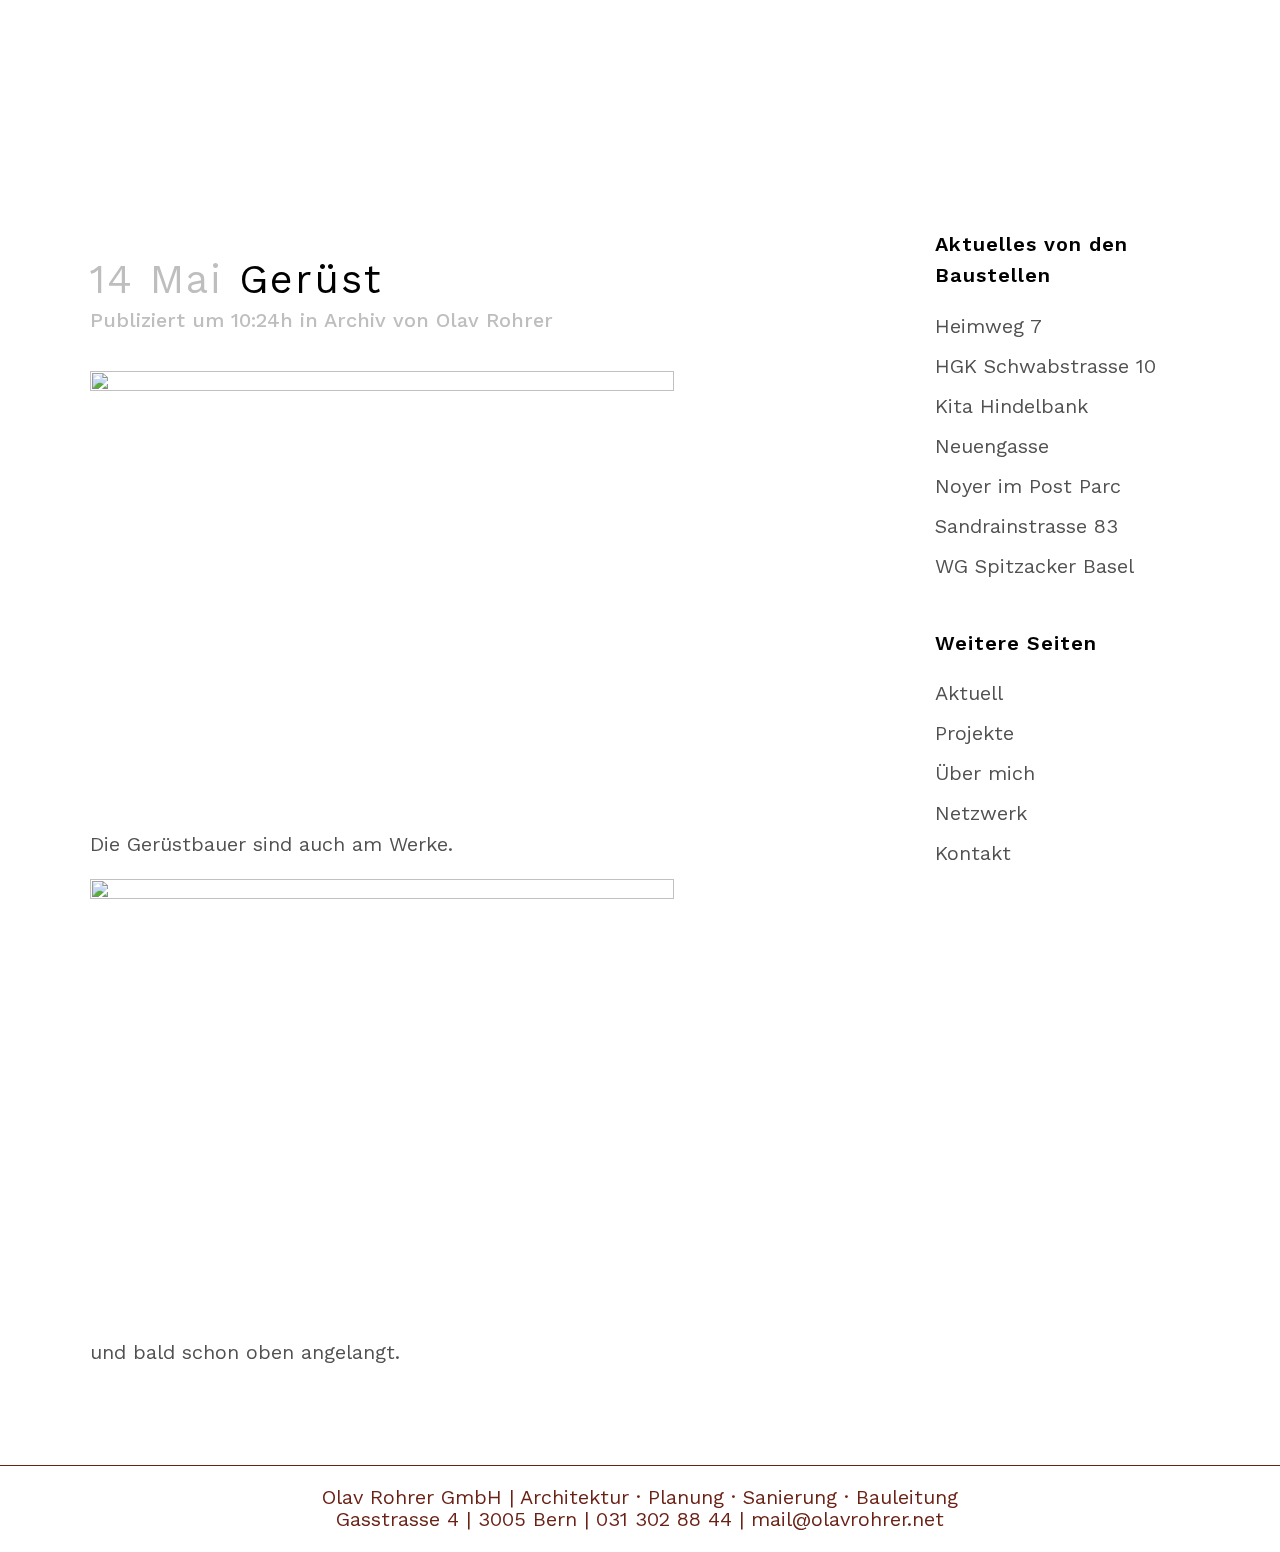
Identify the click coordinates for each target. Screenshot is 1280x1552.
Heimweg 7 (988, 326)
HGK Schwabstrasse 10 (1045, 366)
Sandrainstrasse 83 (1026, 526)
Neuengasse (992, 446)
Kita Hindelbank (1011, 406)
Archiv (355, 320)
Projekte (974, 733)
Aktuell (969, 693)
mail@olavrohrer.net (847, 1519)
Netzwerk (981, 813)
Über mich (985, 773)
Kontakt (973, 853)
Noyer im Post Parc (1028, 486)
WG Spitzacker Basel (1034, 566)
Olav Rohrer (494, 320)
